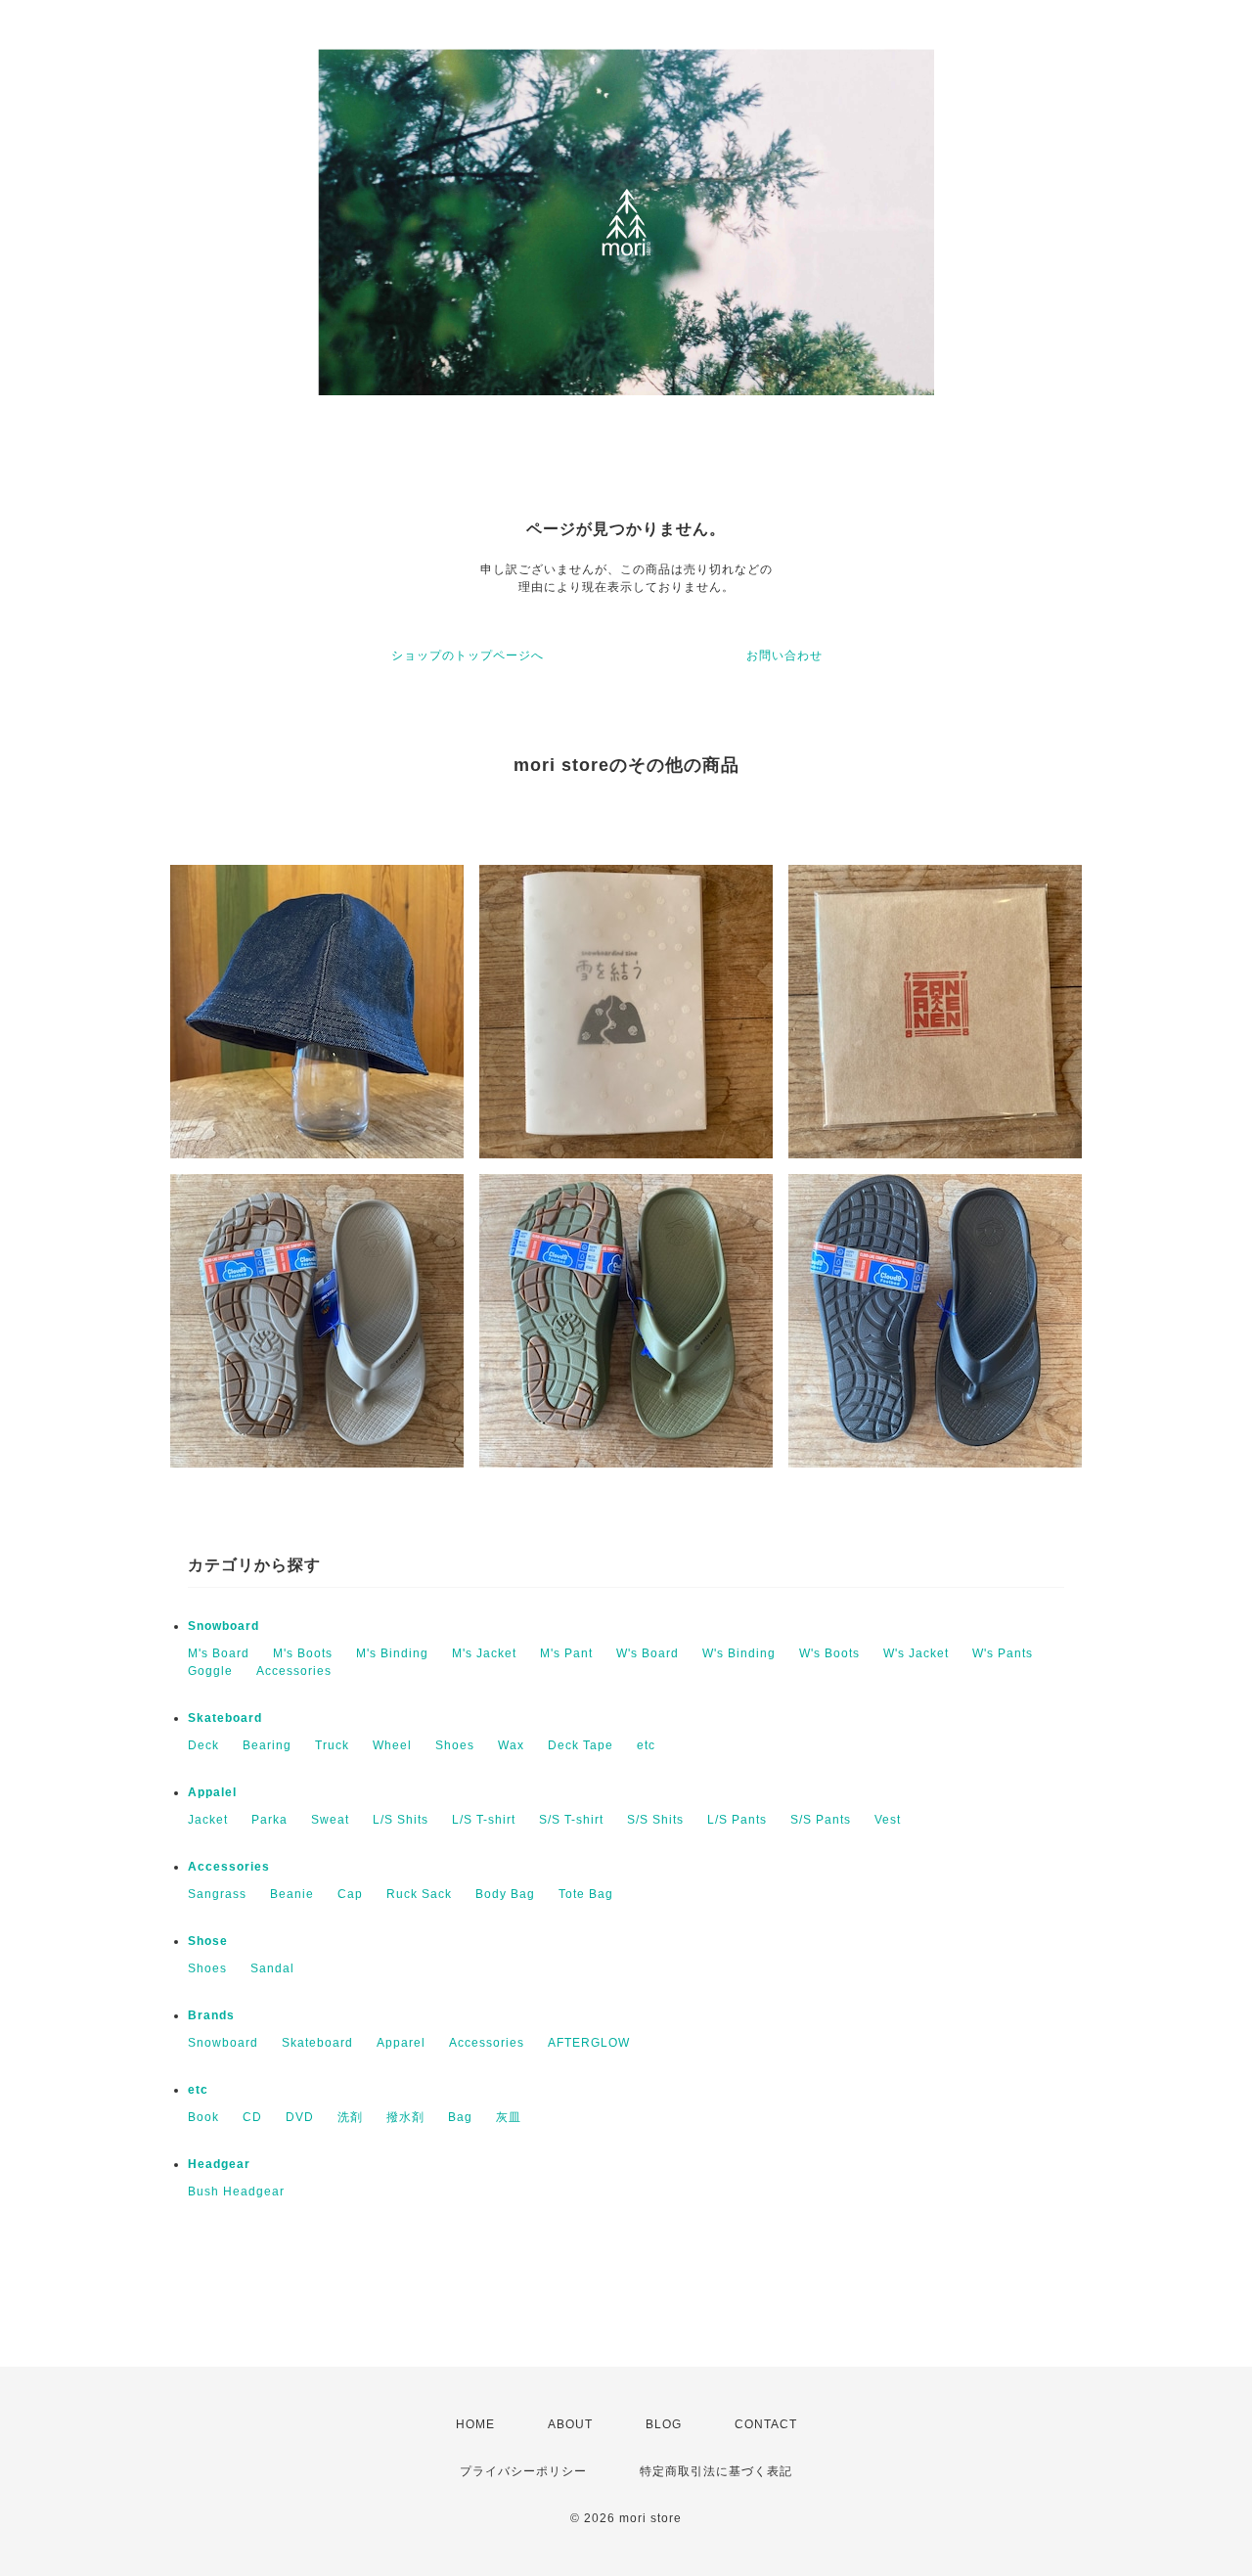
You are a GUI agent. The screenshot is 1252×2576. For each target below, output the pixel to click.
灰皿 (509, 2117)
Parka (269, 1820)
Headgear (219, 2164)
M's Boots (303, 1653)
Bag (460, 2117)
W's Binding (739, 1653)
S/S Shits (655, 1820)
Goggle (210, 1671)
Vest (888, 1820)
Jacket (208, 1820)
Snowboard (224, 1626)
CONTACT (766, 2424)
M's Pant (566, 1653)
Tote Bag (586, 1894)
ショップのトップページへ (468, 655)
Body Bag (505, 1894)
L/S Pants (737, 1820)
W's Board (648, 1653)
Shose (208, 1941)
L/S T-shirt (484, 1820)
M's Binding (392, 1653)
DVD (300, 2117)
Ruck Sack (419, 1894)
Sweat (330, 1820)
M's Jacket (484, 1653)
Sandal (272, 1968)
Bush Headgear (236, 2192)
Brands (211, 2015)
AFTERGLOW (589, 2043)
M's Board (219, 1653)
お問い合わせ (784, 655)
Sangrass (217, 1894)
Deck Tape (581, 1745)
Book (203, 2117)
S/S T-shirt (571, 1820)
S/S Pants (821, 1820)
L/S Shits (401, 1820)
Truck (332, 1745)
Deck (203, 1745)
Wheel (392, 1745)
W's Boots (829, 1653)
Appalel (212, 1792)
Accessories (294, 1671)
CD (252, 2117)
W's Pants (1003, 1653)
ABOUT (570, 2424)
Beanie (292, 1894)
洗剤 (350, 2117)
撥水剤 (405, 2117)
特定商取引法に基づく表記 (716, 2471)
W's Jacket (916, 1653)
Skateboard (225, 1718)
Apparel (401, 2043)
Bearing (267, 1745)
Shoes (455, 1745)
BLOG (664, 2424)
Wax (511, 1745)
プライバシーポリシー (523, 2471)
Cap (350, 1894)
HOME (475, 2424)
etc (646, 1745)
